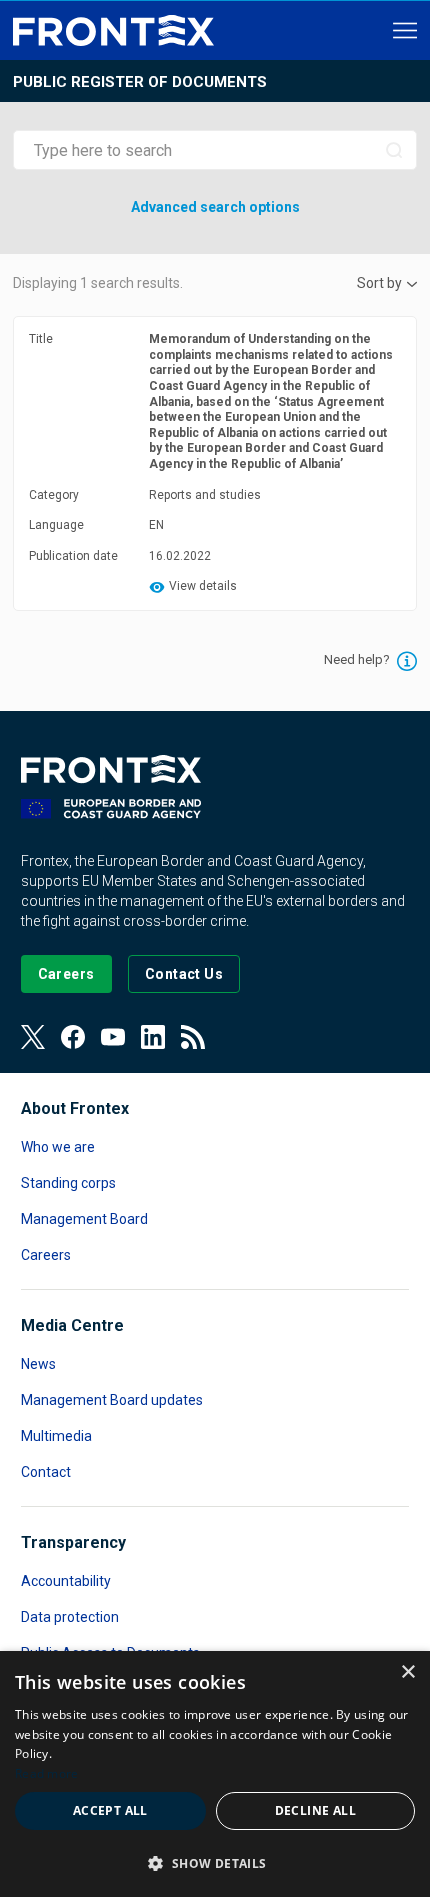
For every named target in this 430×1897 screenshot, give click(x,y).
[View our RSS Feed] (193, 1037)
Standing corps (68, 1183)
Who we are (58, 1147)
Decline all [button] (315, 1810)
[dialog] (215, 1774)
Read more (47, 1773)
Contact (46, 1472)
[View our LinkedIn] (153, 1037)
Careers (46, 1255)
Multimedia (56, 1436)
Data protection (70, 1617)
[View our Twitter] (33, 1037)
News (38, 1364)
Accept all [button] (110, 1810)
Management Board (84, 1219)
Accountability (66, 1581)
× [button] (407, 1672)
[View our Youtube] (113, 1037)
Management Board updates (112, 1400)
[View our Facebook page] (73, 1037)
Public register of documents (140, 82)
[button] (215, 1862)
